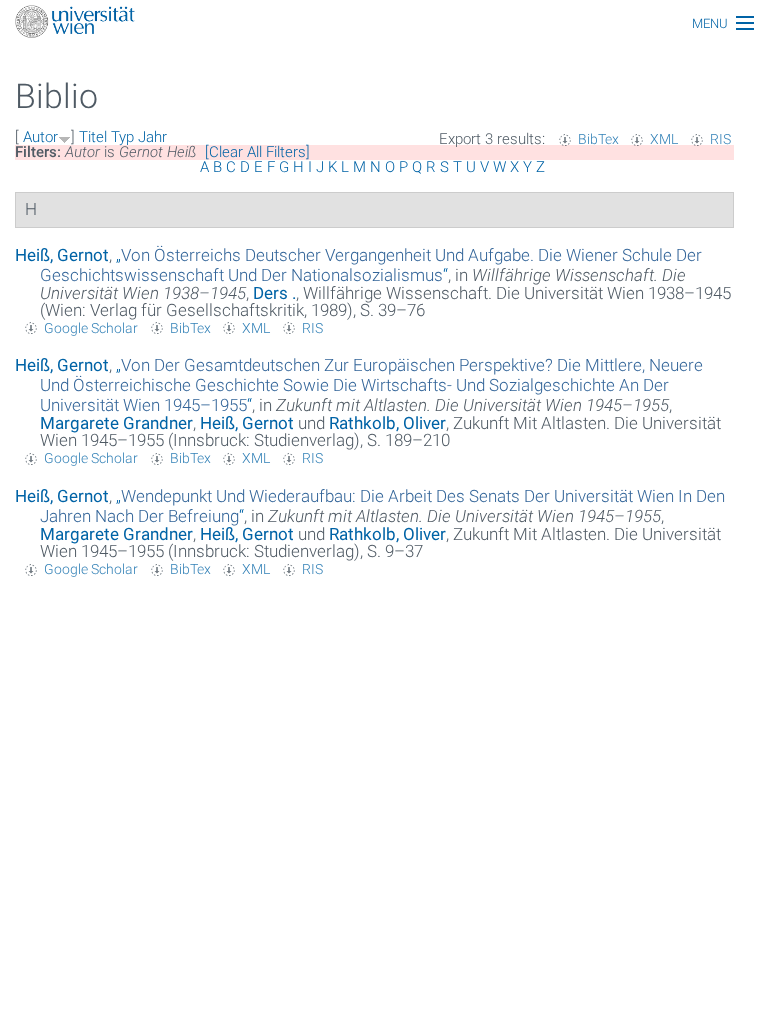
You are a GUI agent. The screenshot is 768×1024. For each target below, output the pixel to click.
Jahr (152, 137)
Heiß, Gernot (62, 255)
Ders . (274, 293)
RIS (720, 139)
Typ (122, 137)
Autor (40, 137)
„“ (371, 265)
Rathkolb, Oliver (387, 423)
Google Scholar (91, 328)
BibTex (598, 139)
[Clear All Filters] (257, 152)
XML (664, 139)
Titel (93, 137)
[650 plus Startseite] (384, 23)
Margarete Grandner (116, 423)
